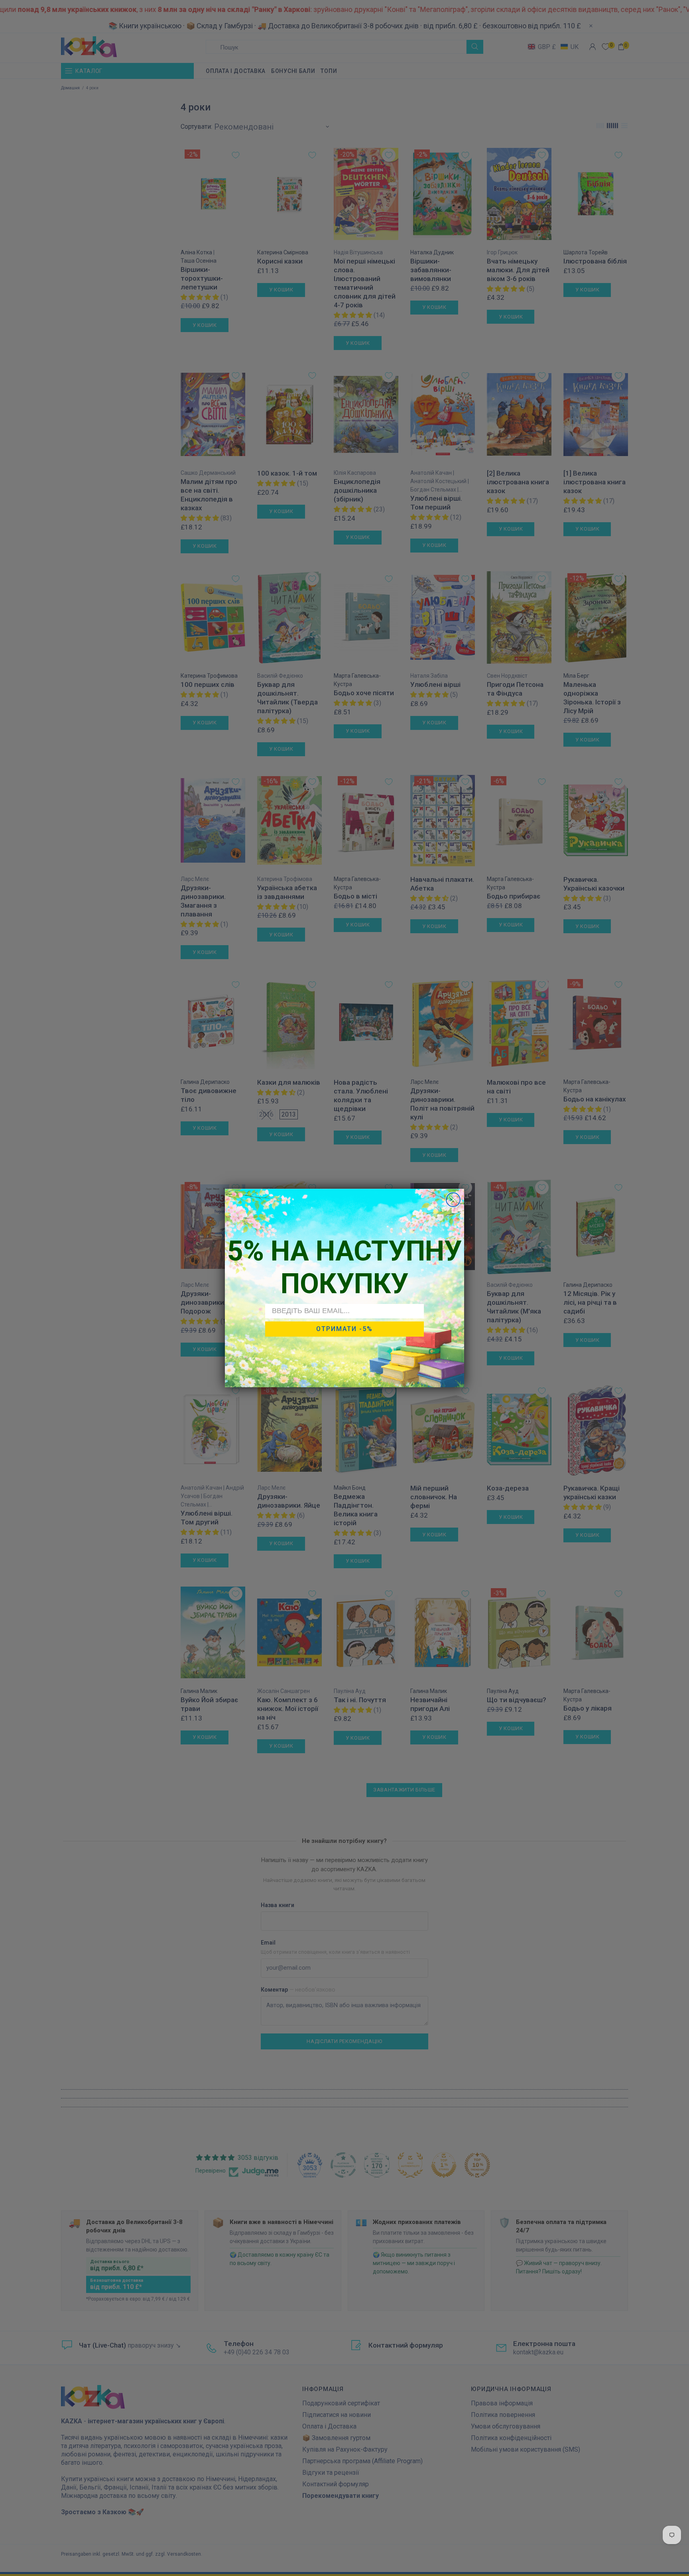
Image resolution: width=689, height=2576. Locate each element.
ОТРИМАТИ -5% (344, 1329)
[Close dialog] (453, 1200)
